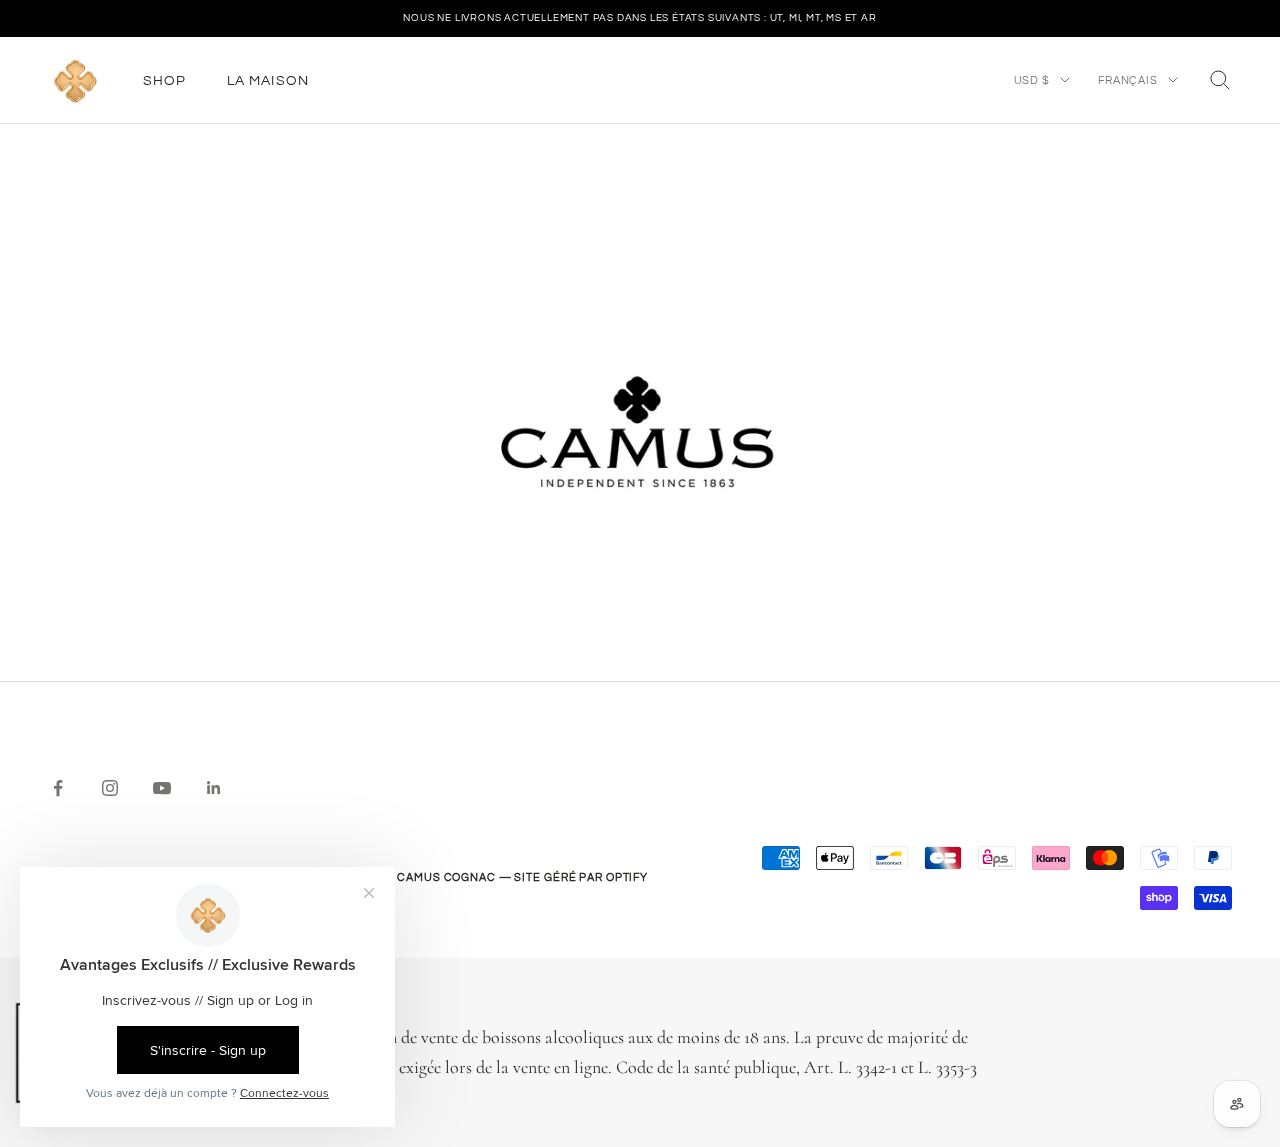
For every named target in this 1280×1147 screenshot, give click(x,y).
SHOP (165, 79)
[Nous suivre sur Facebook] (58, 788)
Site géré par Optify (581, 877)
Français (1128, 79)
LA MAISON (268, 79)
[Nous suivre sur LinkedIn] (214, 788)
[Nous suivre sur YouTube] (162, 788)
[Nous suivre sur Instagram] (110, 788)
